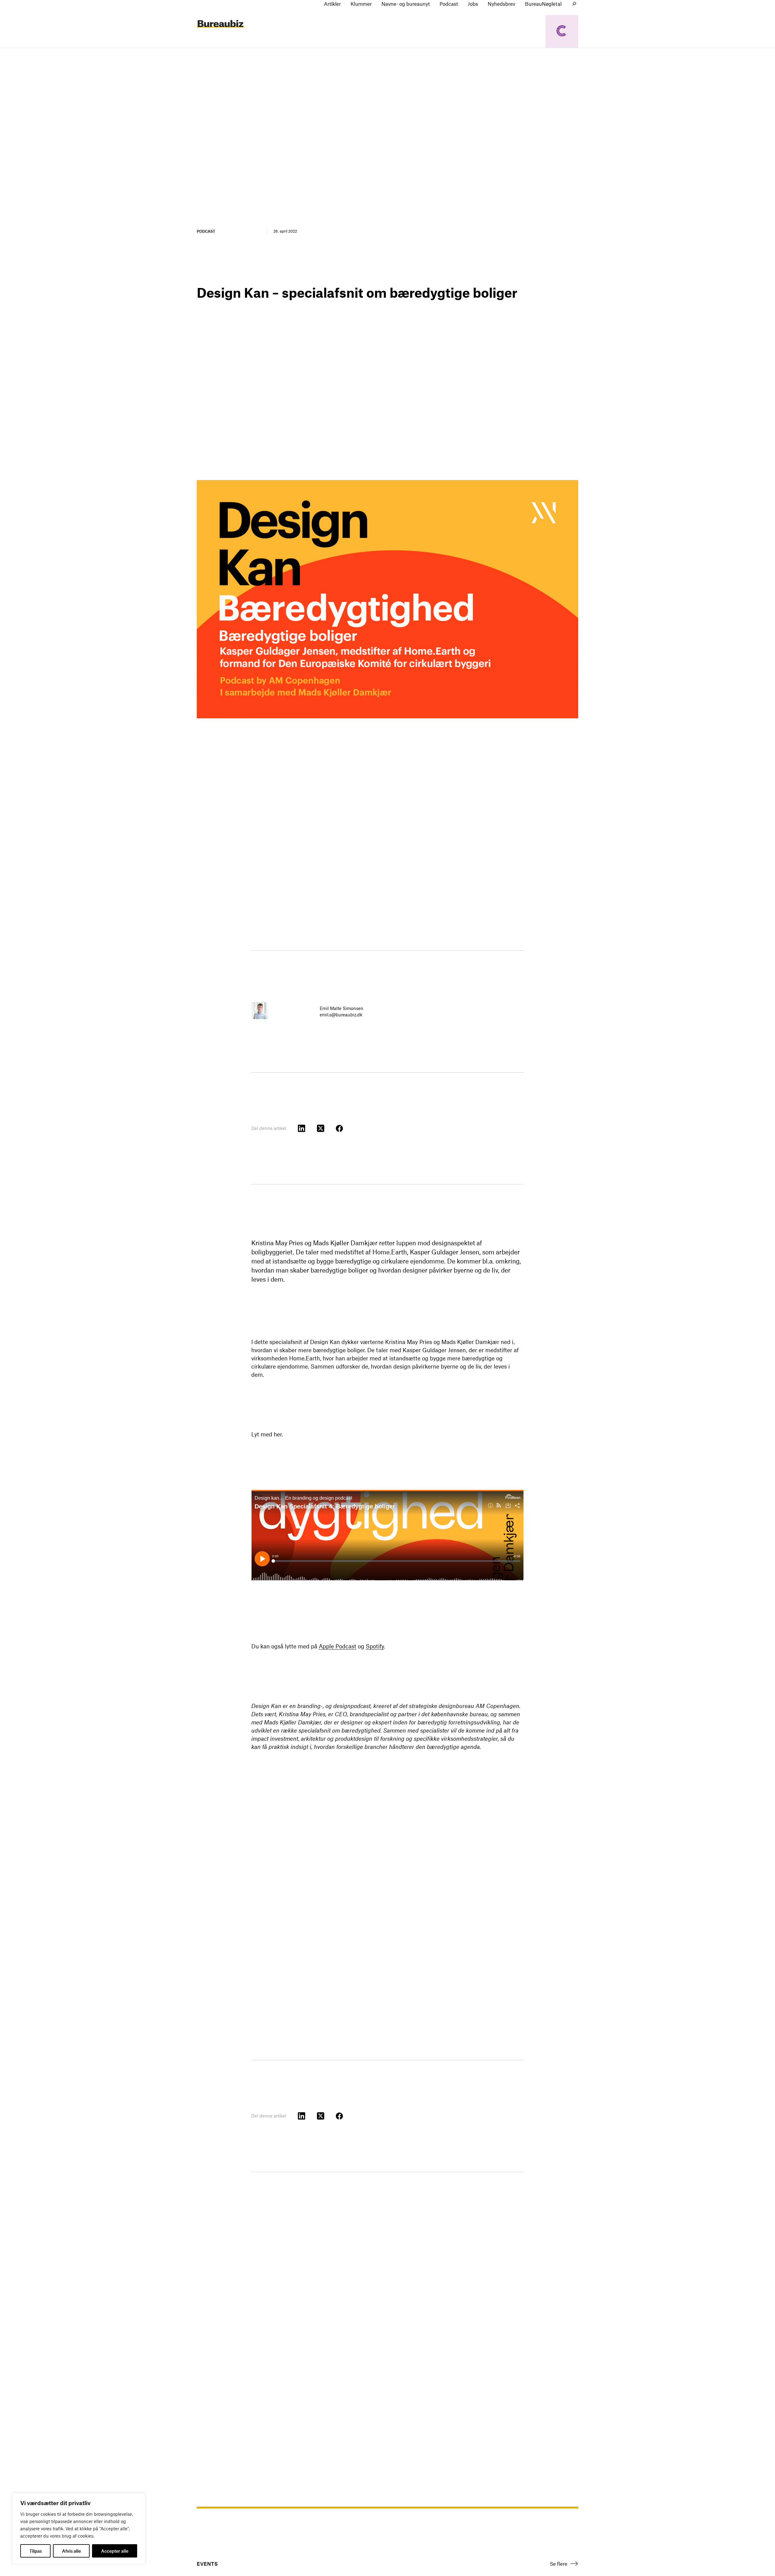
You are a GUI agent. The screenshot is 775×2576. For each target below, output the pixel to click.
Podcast (206, 231)
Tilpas (36, 2551)
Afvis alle (71, 2551)
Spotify (375, 1646)
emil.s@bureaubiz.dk (341, 1015)
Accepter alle (115, 2551)
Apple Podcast (338, 1646)
